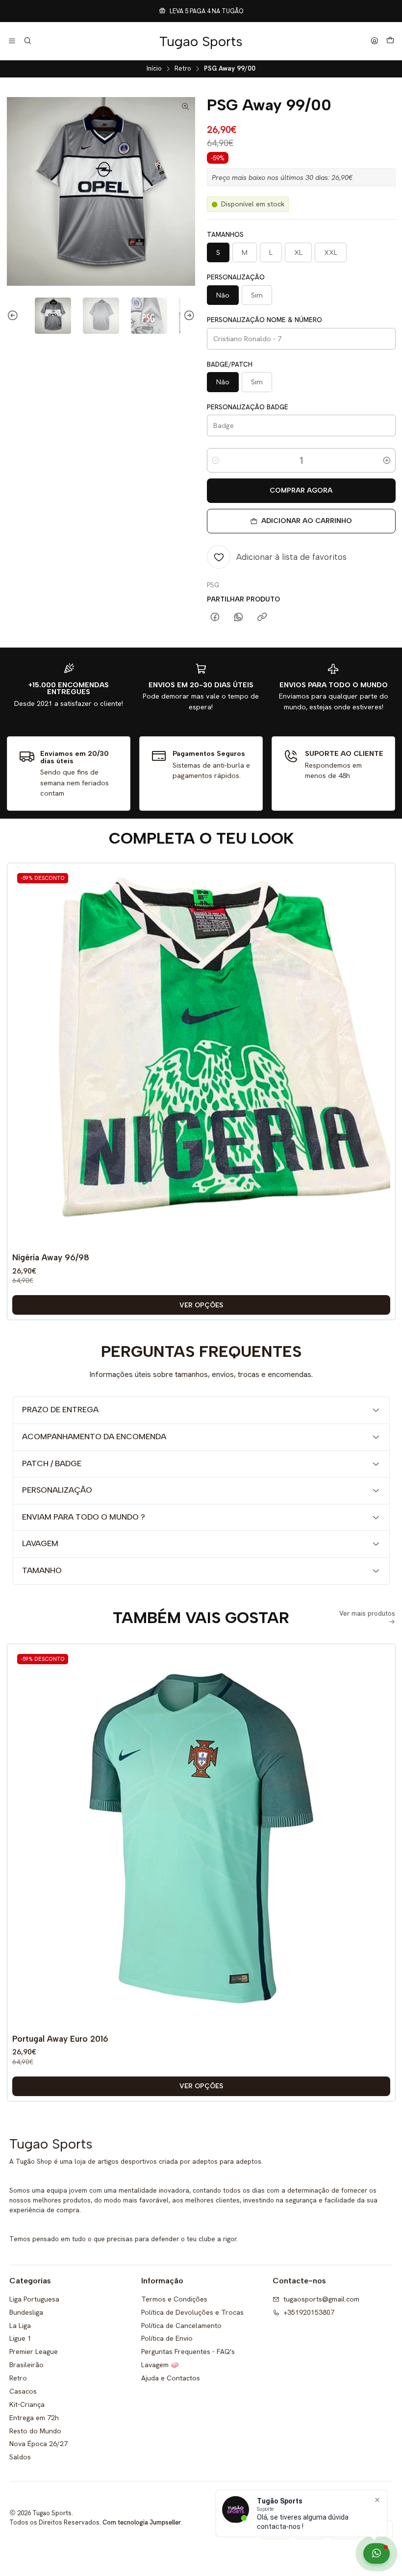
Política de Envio (167, 2338)
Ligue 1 (20, 2338)
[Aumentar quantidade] (387, 460)
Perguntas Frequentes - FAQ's (188, 2351)
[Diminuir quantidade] (216, 460)
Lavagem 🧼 (160, 2365)
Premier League (34, 2351)
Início (154, 69)
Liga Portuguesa (34, 2299)
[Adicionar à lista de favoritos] (380, 1042)
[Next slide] (188, 316)
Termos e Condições (174, 2299)
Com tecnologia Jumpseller (142, 2522)
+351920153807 (309, 2312)
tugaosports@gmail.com (321, 2299)
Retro (183, 69)
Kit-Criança (27, 2404)
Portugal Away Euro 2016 (60, 2039)
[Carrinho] (390, 41)
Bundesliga (26, 2312)
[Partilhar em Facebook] (215, 618)
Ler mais (268, 11)
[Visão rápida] (380, 1067)
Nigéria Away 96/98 (51, 1257)
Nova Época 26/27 (38, 2444)
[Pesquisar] (27, 41)
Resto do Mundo (35, 2431)
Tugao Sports (201, 41)
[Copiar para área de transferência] (262, 618)
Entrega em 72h (34, 2418)
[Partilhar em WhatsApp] (239, 618)
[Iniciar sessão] (375, 41)
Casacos (23, 2391)
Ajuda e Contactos (171, 2378)
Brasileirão (26, 2365)
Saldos (20, 2457)
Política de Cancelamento (181, 2326)
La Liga (20, 2326)
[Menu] (12, 41)
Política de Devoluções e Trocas (192, 2312)
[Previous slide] (14, 316)
